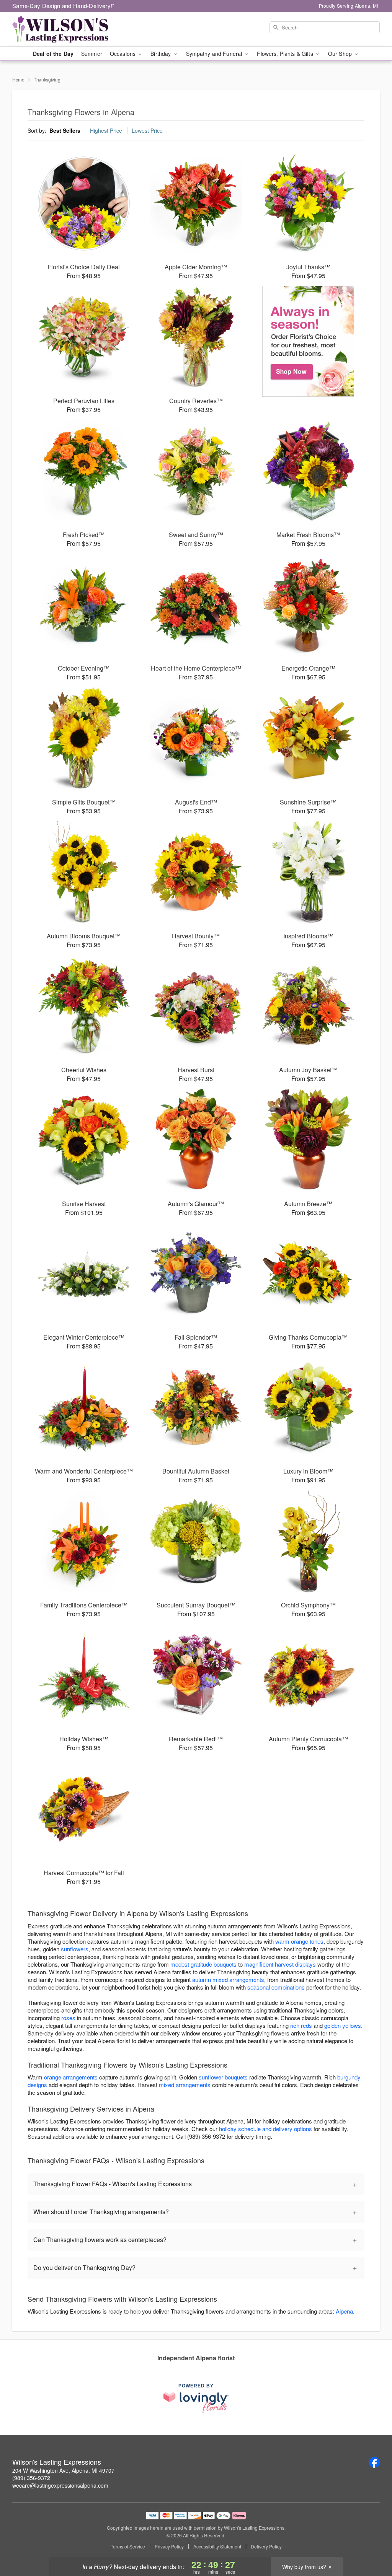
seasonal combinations (276, 1987)
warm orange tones (299, 1941)
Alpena (344, 2311)
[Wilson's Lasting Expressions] (67, 29)
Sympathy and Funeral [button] (215, 54)
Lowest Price (147, 130)
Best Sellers (65, 130)
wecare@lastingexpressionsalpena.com (60, 2485)
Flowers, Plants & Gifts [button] (286, 54)
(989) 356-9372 (31, 2478)
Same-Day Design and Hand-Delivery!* (64, 6)
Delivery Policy (266, 2547)
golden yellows (343, 2025)
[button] (372, 2543)
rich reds (301, 2025)
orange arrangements (71, 2077)
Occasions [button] (123, 54)
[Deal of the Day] (308, 341)
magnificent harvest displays (280, 1964)
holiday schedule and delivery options (265, 2129)
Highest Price (106, 130)
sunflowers (75, 1949)
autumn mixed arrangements (228, 1979)
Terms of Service (128, 2547)
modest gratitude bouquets (203, 1964)
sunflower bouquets (223, 2077)
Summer (92, 54)
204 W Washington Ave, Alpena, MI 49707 (63, 2470)
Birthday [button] (161, 54)
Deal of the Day (53, 54)
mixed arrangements (185, 2085)
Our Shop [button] (341, 54)
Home (18, 79)
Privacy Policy (169, 2547)
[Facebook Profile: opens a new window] (374, 2462)
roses (68, 2018)
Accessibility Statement (217, 2547)
